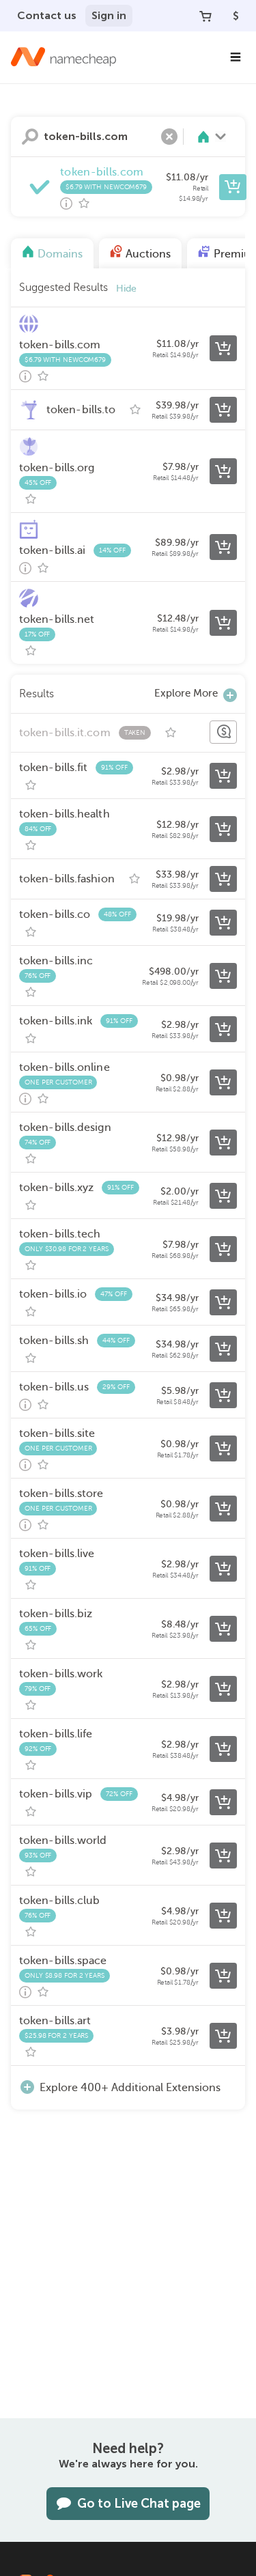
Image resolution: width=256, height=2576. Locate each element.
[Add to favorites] (84, 204)
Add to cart (233, 187)
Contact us (47, 15)
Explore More (186, 693)
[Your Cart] (205, 16)
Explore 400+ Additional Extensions (130, 2088)
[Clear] (169, 137)
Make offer (223, 732)
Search (30, 137)
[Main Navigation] (236, 57)
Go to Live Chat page (139, 2504)
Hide (126, 289)
